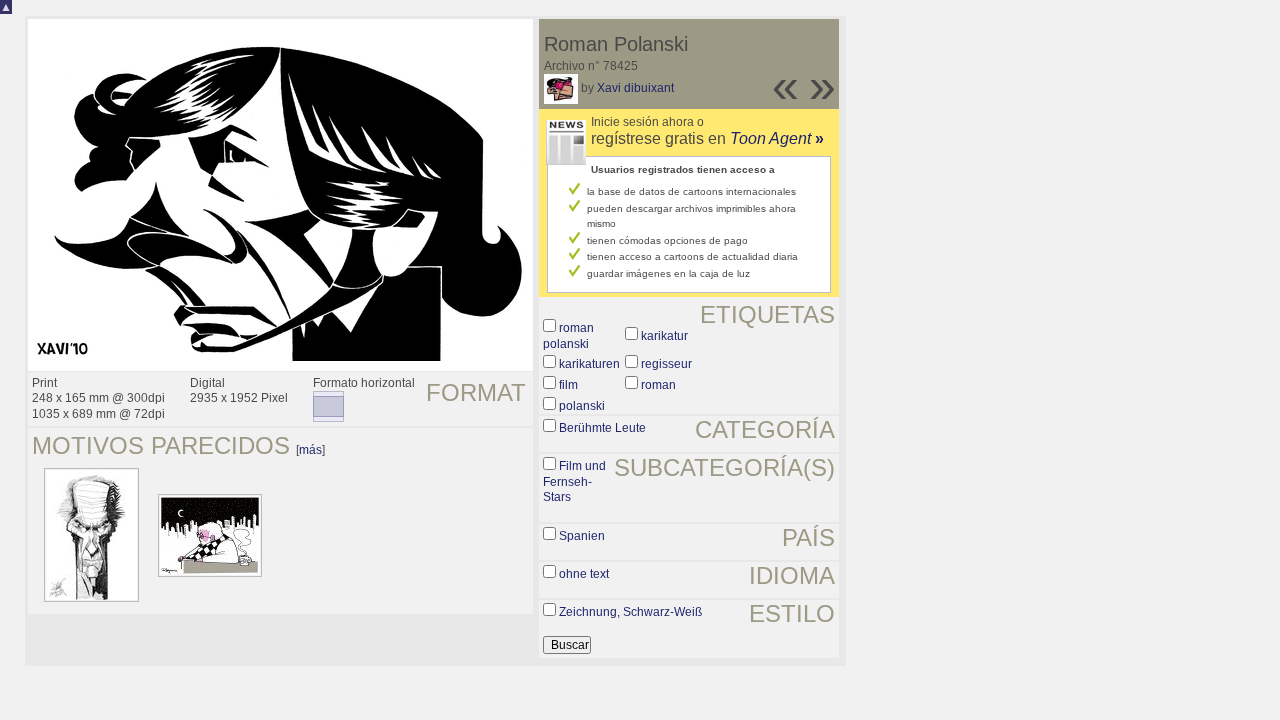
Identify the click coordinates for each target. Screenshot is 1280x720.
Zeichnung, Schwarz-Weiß (630, 612)
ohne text (584, 574)
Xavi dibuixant (635, 88)
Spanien (582, 536)
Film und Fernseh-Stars (574, 481)
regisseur (666, 364)
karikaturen (589, 364)
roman (658, 385)
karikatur (664, 336)
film (568, 385)
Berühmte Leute (602, 428)
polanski (582, 406)
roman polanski (568, 336)
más (310, 450)
